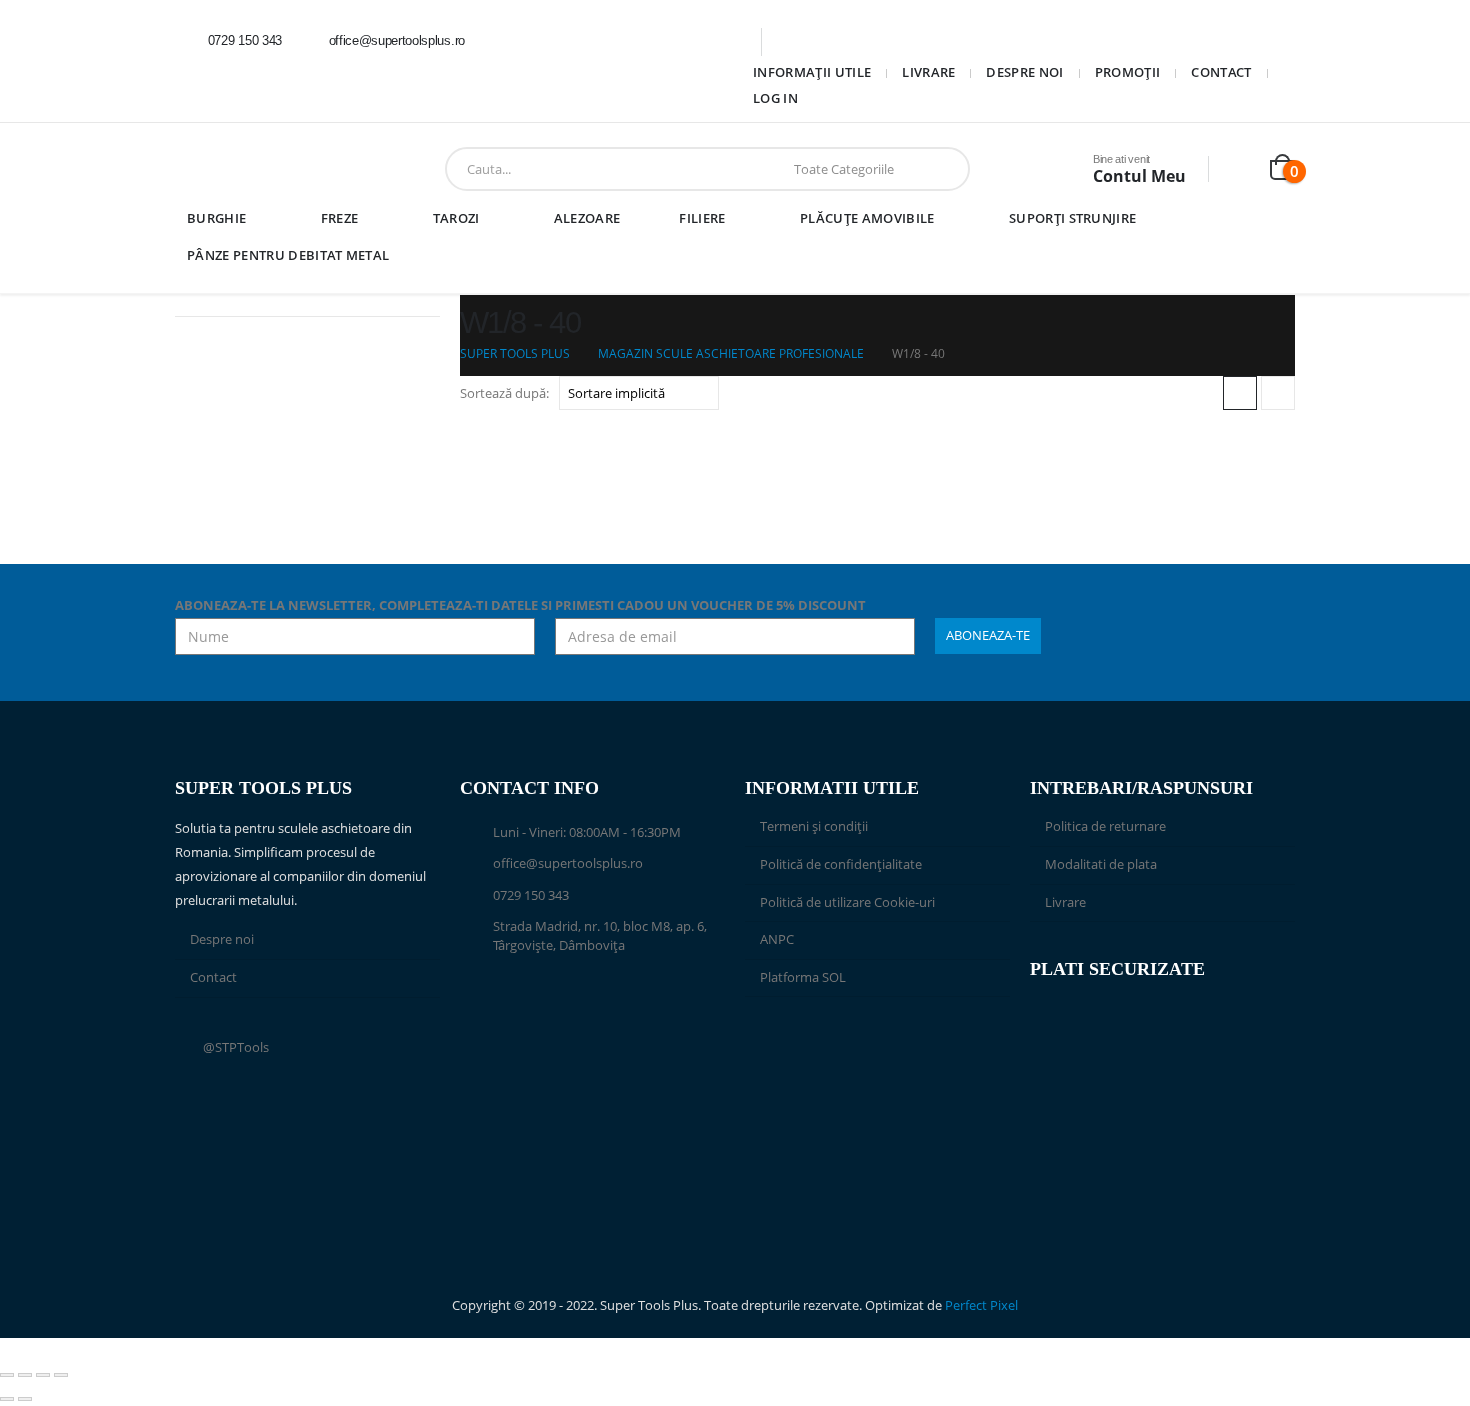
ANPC (777, 939)
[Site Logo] (239, 169)
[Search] (940, 169)
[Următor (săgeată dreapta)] (25, 1399)
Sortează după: (504, 393)
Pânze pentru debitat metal (288, 255)
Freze (340, 218)
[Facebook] (508, 41)
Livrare (928, 72)
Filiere (702, 218)
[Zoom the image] (877, 1043)
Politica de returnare (1105, 826)
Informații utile (812, 72)
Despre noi (1024, 72)
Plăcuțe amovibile (867, 218)
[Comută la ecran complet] (25, 1375)
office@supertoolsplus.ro (568, 863)
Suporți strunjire (1073, 218)
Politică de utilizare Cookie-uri (847, 902)
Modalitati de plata (1101, 864)
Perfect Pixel (981, 1305)
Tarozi (456, 218)
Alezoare (587, 218)
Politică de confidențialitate (841, 864)
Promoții (1128, 72)
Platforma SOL (803, 977)
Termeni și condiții (814, 826)
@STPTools (236, 1047)
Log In (775, 98)
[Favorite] (1240, 169)
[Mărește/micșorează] (7, 1375)
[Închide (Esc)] (61, 1375)
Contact (1221, 72)
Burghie (216, 218)
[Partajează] (43, 1375)
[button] (1240, 393)
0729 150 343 (531, 895)
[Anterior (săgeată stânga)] (7, 1399)
